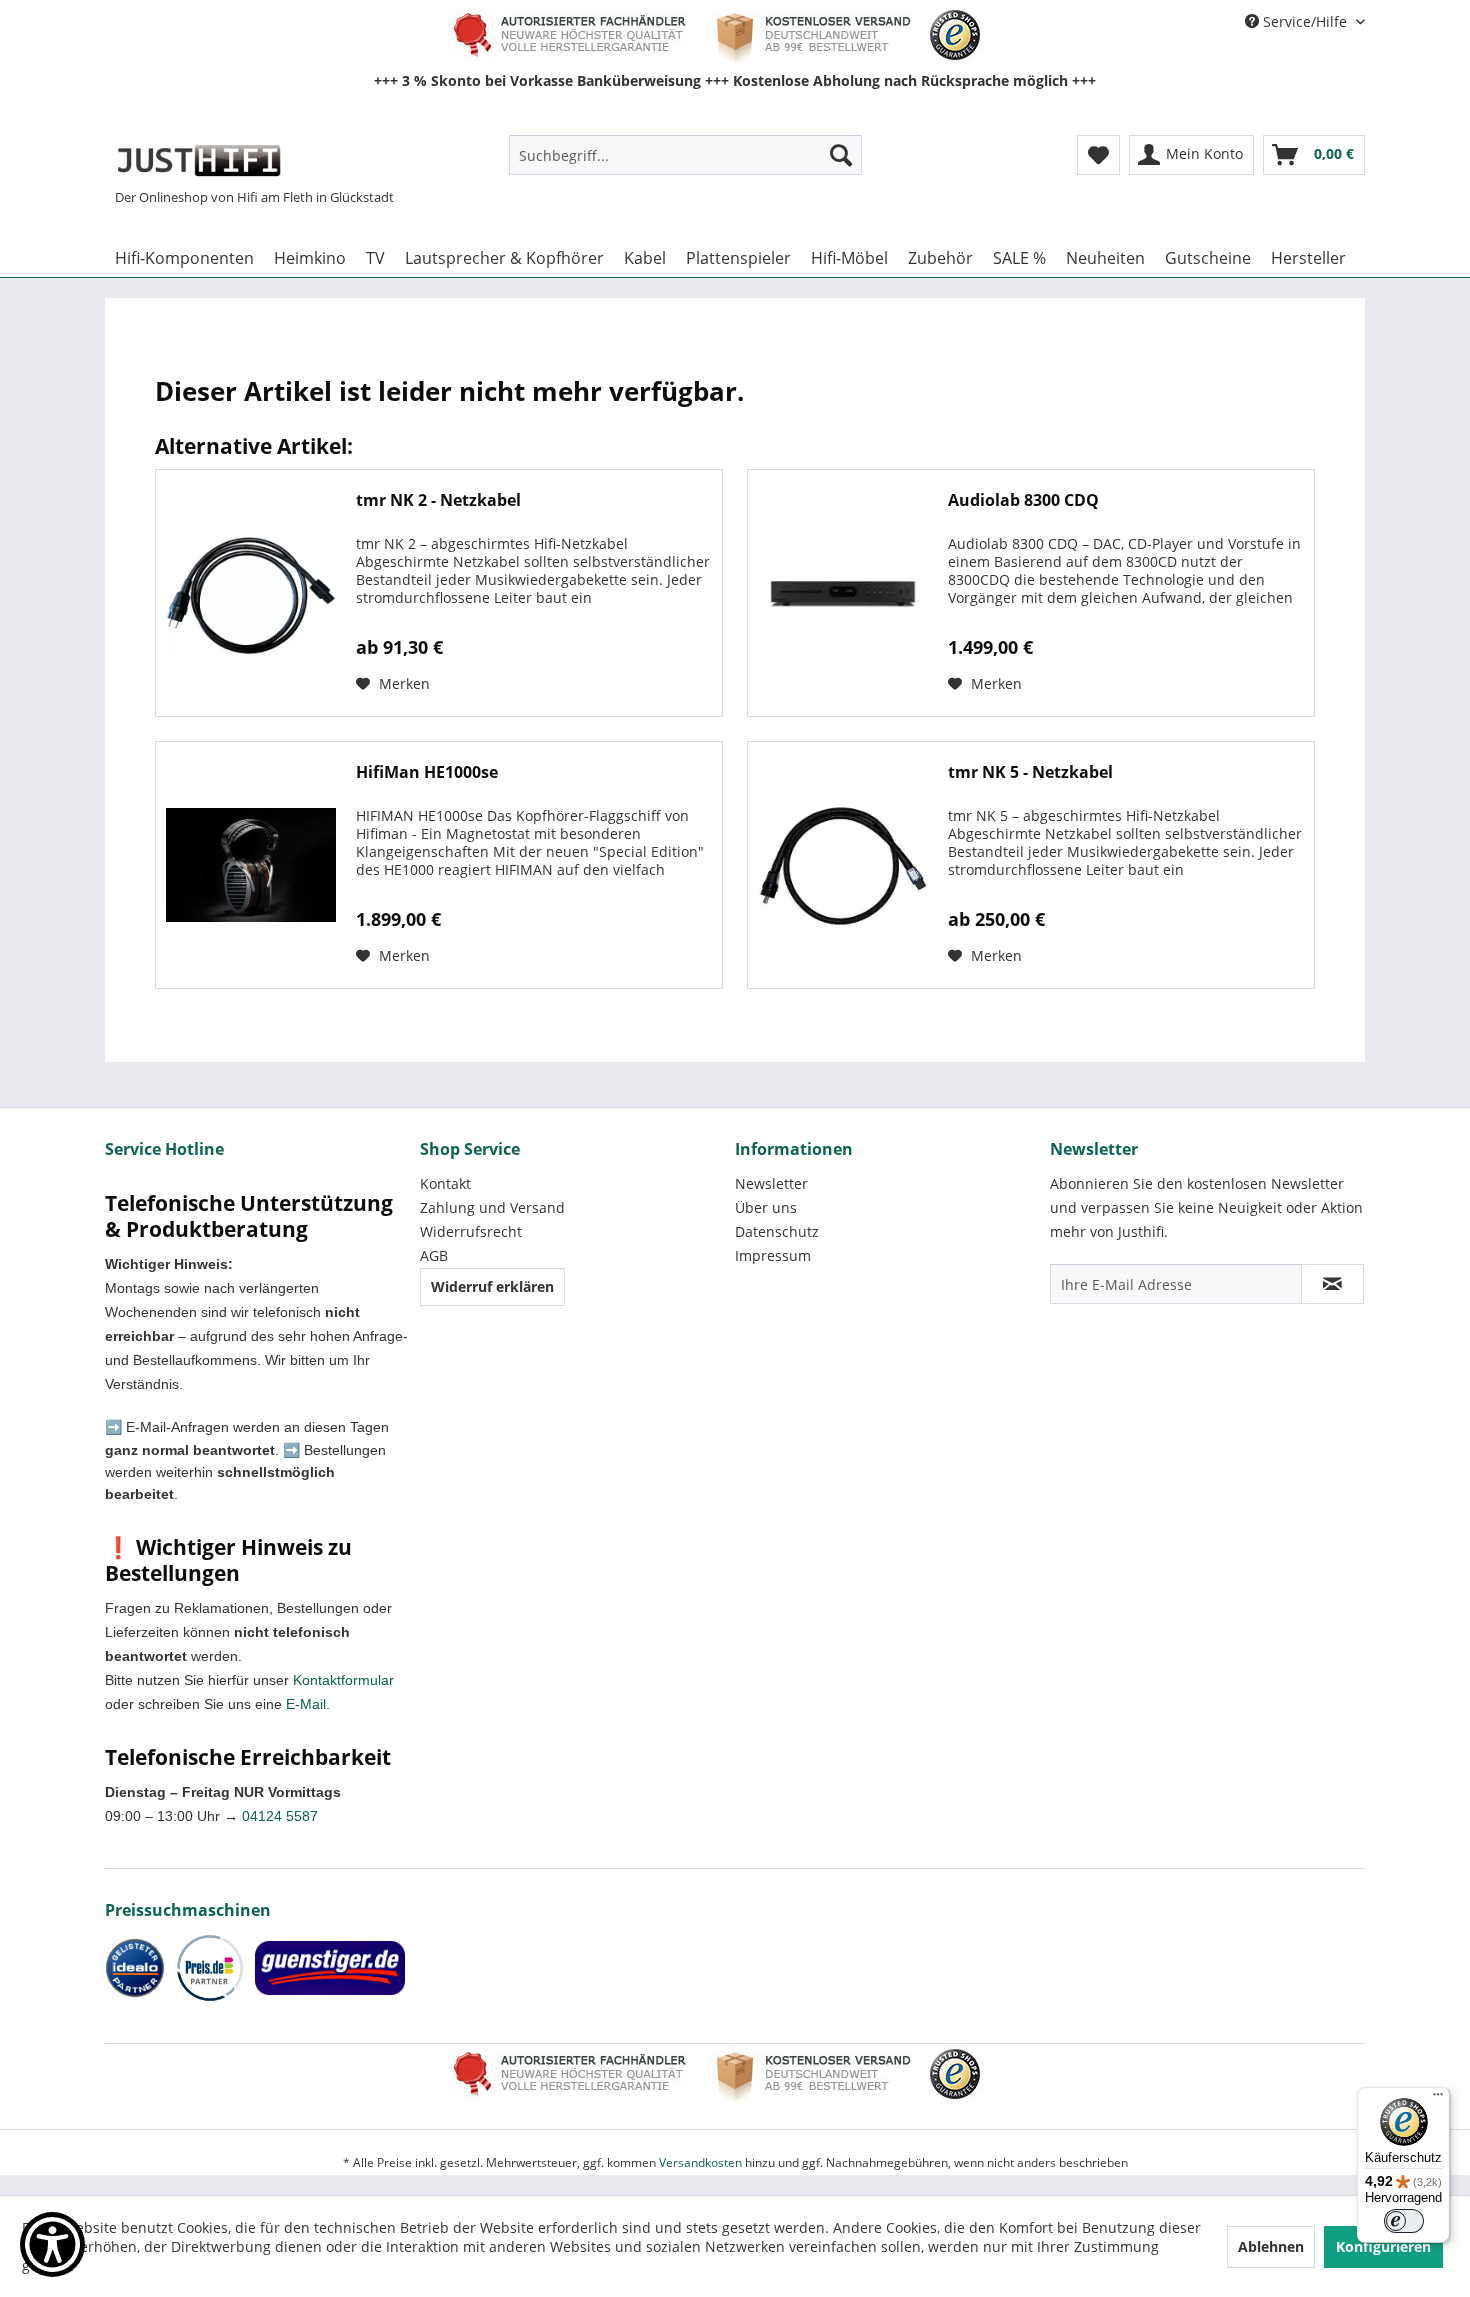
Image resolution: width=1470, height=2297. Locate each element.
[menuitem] (685, 155)
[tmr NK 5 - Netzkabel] (843, 865)
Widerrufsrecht (471, 1231)
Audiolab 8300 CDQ (1023, 500)
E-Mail (306, 1704)
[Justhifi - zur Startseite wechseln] (198, 160)
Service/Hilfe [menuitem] (1305, 21)
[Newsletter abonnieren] (1332, 1284)
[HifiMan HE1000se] (251, 865)
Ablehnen (1271, 2246)
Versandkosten (700, 2162)
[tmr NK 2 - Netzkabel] (251, 593)
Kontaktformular (343, 1680)
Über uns (766, 1207)
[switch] (1404, 2221)
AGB (434, 1255)
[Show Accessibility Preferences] (52, 2244)
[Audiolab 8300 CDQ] (843, 593)
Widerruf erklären (492, 1286)
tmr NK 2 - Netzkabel (438, 500)
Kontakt (445, 1183)
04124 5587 (280, 1816)
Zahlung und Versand (492, 1207)
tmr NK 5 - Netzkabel (1030, 772)
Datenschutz (777, 1231)
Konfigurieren (1383, 2246)
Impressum (773, 1255)
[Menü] (1438, 2099)
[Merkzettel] (1098, 155)
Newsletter (771, 1183)
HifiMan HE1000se (427, 772)
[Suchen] (841, 155)
